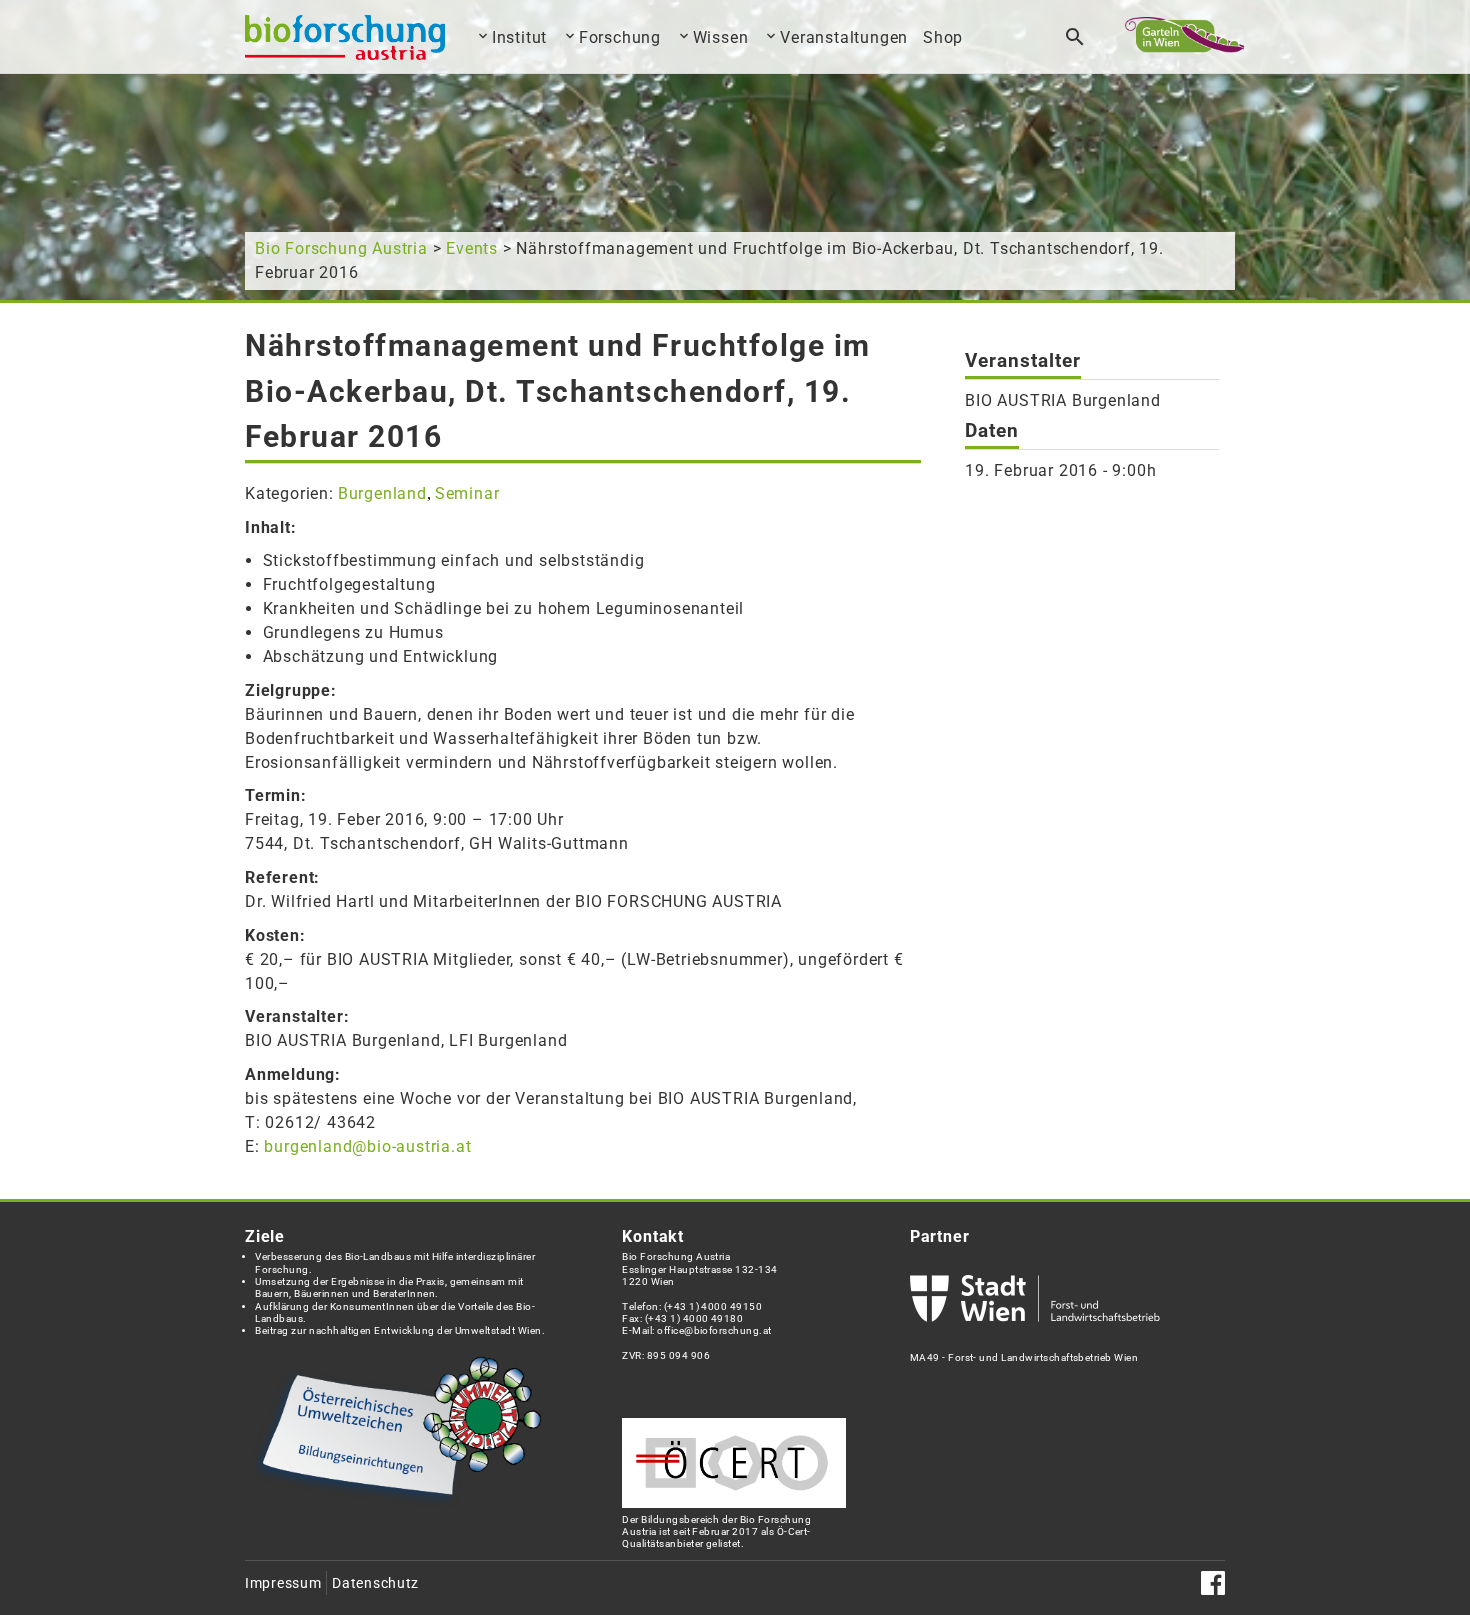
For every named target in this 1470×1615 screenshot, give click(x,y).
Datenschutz (375, 1583)
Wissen (721, 37)
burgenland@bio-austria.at (367, 1146)
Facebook (1213, 1583)
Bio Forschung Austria (341, 248)
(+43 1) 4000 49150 (713, 1306)
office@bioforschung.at (714, 1330)
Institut (519, 37)
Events (472, 248)
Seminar (467, 493)
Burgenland (382, 493)
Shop (943, 37)
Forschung (620, 37)
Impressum (283, 1583)
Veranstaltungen (844, 37)
